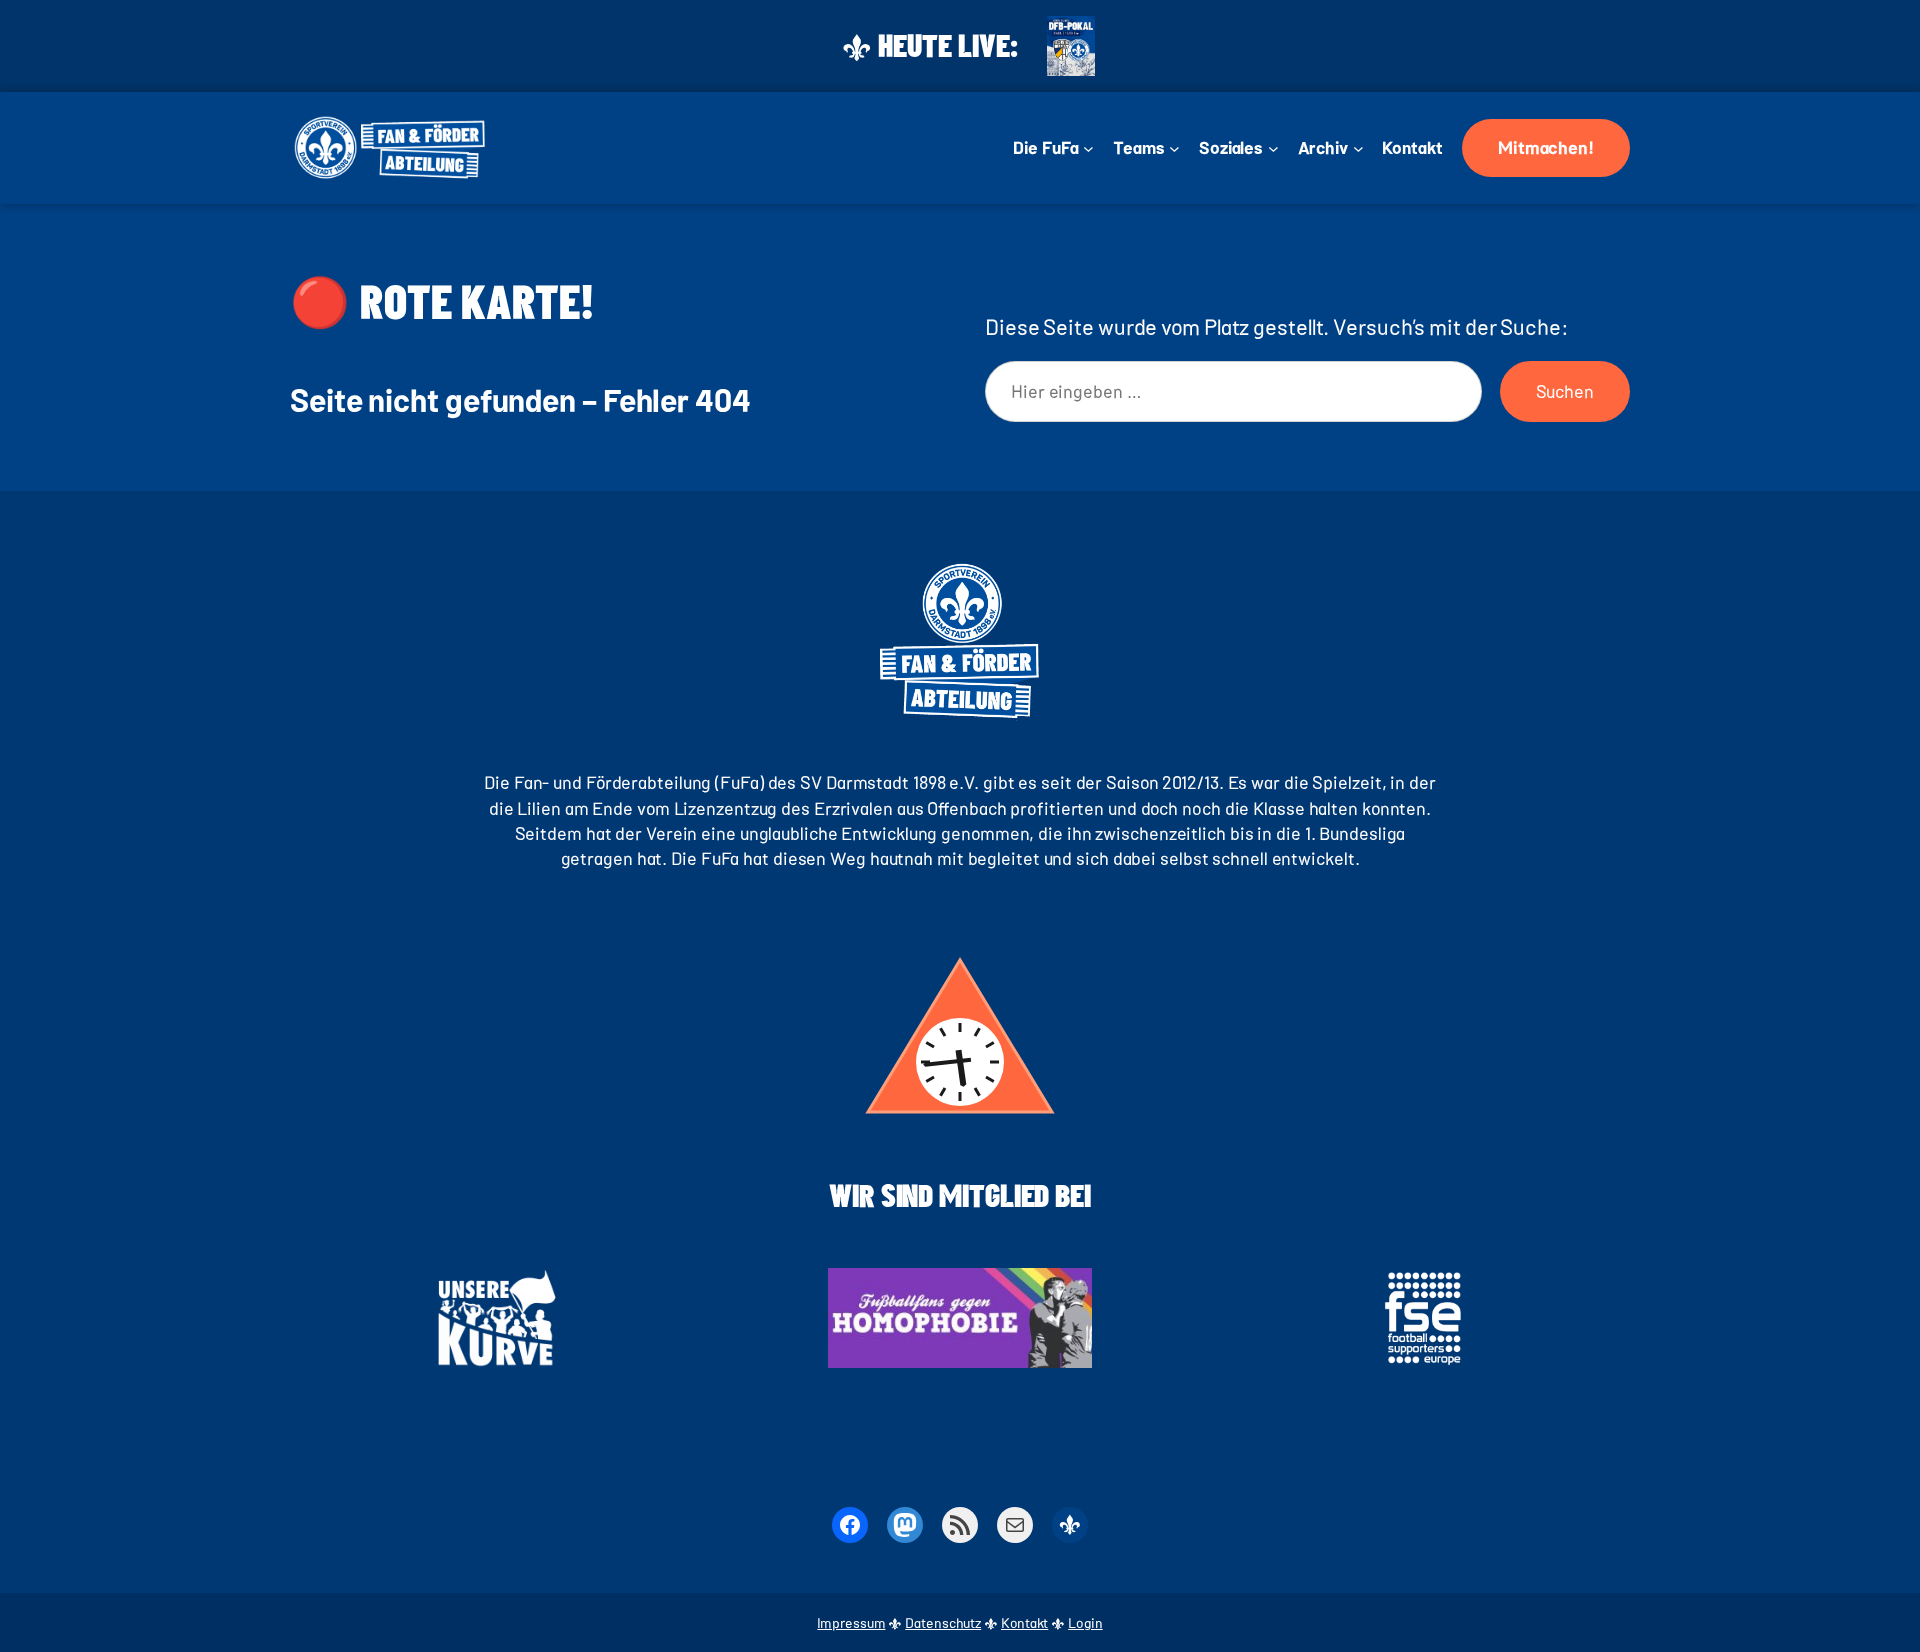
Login (1085, 1622)
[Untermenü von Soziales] (1273, 148)
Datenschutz (943, 1622)
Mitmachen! (1546, 147)
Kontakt (1024, 1622)
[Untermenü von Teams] (1174, 148)
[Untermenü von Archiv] (1358, 148)
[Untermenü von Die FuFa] (1088, 148)
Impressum (851, 1622)
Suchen (1565, 391)
